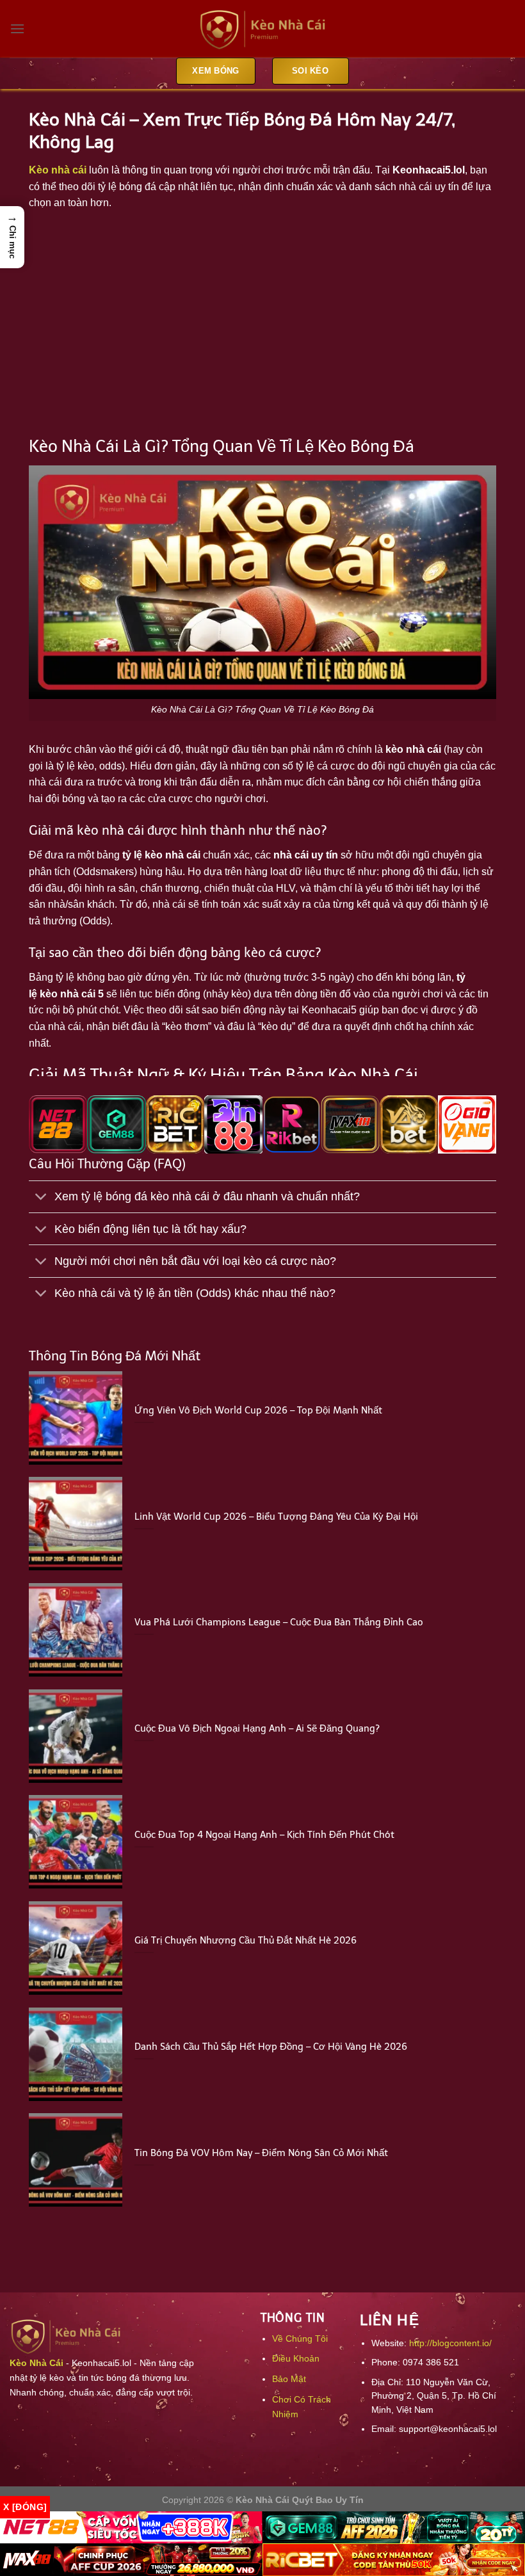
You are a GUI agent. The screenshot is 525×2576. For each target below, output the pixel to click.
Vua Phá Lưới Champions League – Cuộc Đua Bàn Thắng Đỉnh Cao (279, 1622)
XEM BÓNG (215, 71)
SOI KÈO (310, 71)
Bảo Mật (289, 2379)
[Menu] (17, 28)
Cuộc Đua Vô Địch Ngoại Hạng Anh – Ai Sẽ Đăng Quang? (257, 1728)
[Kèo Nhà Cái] (262, 29)
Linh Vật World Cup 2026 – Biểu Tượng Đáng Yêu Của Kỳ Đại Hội (276, 1517)
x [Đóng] (25, 2507)
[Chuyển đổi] (41, 1198)
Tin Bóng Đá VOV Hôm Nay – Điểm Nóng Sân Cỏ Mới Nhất (261, 2153)
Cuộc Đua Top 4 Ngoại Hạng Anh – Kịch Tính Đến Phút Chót (264, 1835)
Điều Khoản (296, 2358)
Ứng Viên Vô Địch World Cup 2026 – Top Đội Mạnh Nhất (258, 1410)
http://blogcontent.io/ (450, 2343)
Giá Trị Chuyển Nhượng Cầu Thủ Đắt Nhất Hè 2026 (246, 1940)
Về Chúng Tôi (300, 2339)
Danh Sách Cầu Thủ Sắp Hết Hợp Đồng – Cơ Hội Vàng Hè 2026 (271, 2047)
